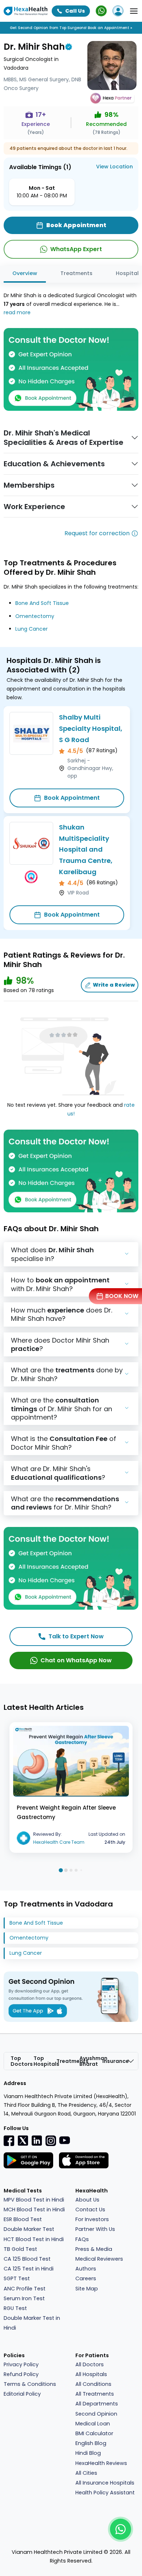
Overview (25, 273)
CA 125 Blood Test (27, 2259)
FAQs (82, 2239)
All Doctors (90, 2364)
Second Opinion (96, 2414)
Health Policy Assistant (105, 2493)
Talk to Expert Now (76, 1636)
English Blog (91, 2443)
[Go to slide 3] (71, 1870)
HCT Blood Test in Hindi (34, 2239)
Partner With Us (95, 2229)
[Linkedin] (37, 2140)
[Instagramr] (51, 2141)
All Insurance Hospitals (105, 2483)
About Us (87, 2200)
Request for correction (97, 533)
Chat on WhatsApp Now (76, 1660)
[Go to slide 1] (61, 1870)
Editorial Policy (22, 2394)
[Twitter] (23, 2140)
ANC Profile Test (25, 2289)
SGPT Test (17, 2278)
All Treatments (95, 2394)
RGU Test (15, 2308)
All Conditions (93, 2384)
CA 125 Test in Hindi (29, 2269)
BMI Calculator (94, 2433)
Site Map (87, 2289)
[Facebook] (9, 2141)
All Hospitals (91, 2374)
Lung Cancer (31, 629)
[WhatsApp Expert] (101, 11)
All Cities (86, 2473)
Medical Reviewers (99, 2259)
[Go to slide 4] (76, 1870)
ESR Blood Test (23, 2219)
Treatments (76, 273)
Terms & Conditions (30, 2384)
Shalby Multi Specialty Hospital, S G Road (91, 728)
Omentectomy (35, 616)
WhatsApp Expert (76, 249)
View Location (115, 167)
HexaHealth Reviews (101, 2463)
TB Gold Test (20, 2249)
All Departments (97, 2404)
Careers (86, 2278)
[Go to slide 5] (81, 1870)
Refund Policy (21, 2374)
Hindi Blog (88, 2453)
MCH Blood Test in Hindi (34, 2210)
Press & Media (94, 2249)
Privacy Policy (21, 2364)
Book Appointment (72, 798)
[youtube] (64, 2140)
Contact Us (90, 2210)
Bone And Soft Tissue (42, 603)
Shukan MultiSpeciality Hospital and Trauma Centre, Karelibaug (86, 849)
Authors (86, 2269)
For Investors (92, 2219)
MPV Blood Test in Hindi (34, 2200)
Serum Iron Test (24, 2298)
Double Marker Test (29, 2229)
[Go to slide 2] (66, 1870)
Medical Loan (93, 2424)
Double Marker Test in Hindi (32, 2323)
